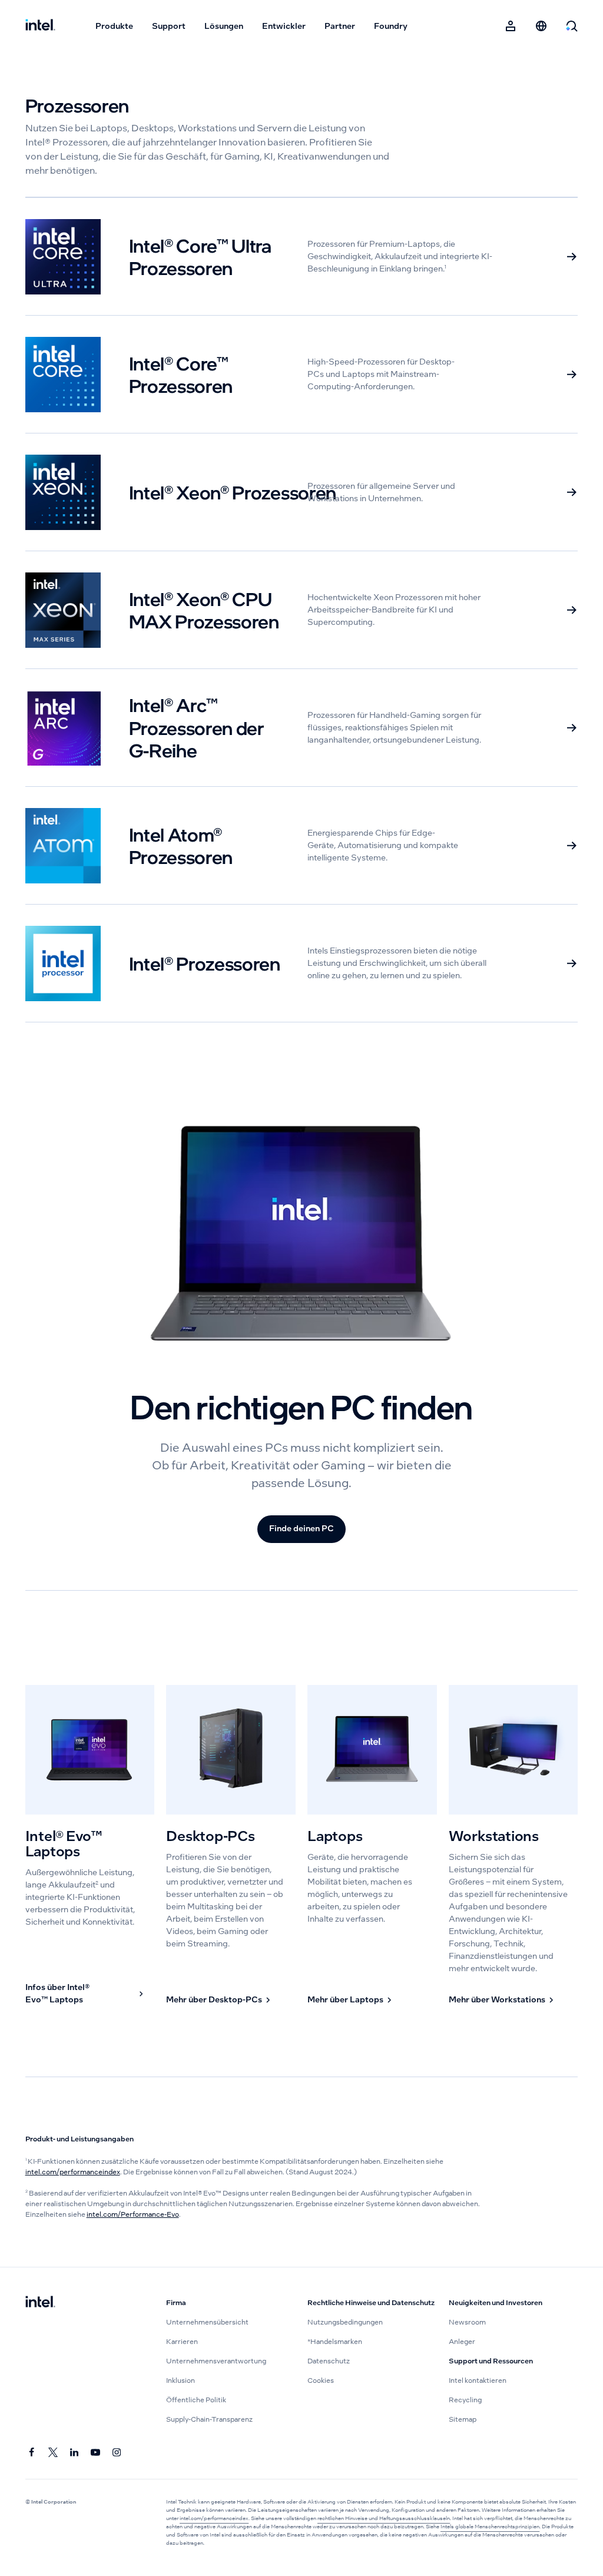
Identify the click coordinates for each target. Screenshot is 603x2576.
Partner (340, 26)
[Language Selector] (541, 26)
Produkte (114, 26)
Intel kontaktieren (478, 2380)
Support (169, 26)
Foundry (391, 26)
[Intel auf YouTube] (96, 2453)
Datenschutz (329, 2361)
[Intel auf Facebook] (32, 2453)
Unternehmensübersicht (207, 2322)
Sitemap (463, 2419)
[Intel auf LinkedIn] (75, 2453)
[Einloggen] (511, 26)
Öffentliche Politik (196, 2400)
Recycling (465, 2400)
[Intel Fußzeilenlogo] (40, 2303)
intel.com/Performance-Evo (133, 2214)
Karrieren (182, 2342)
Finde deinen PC (301, 1528)
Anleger (462, 2342)
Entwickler (284, 26)
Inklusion (180, 2380)
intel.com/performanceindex (73, 2172)
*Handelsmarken (335, 2342)
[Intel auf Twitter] (54, 2453)
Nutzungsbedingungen (345, 2322)
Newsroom (467, 2322)
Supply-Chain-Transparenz (209, 2419)
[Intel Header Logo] (40, 26)
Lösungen (224, 26)
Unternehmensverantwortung (216, 2361)
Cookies (321, 2380)
